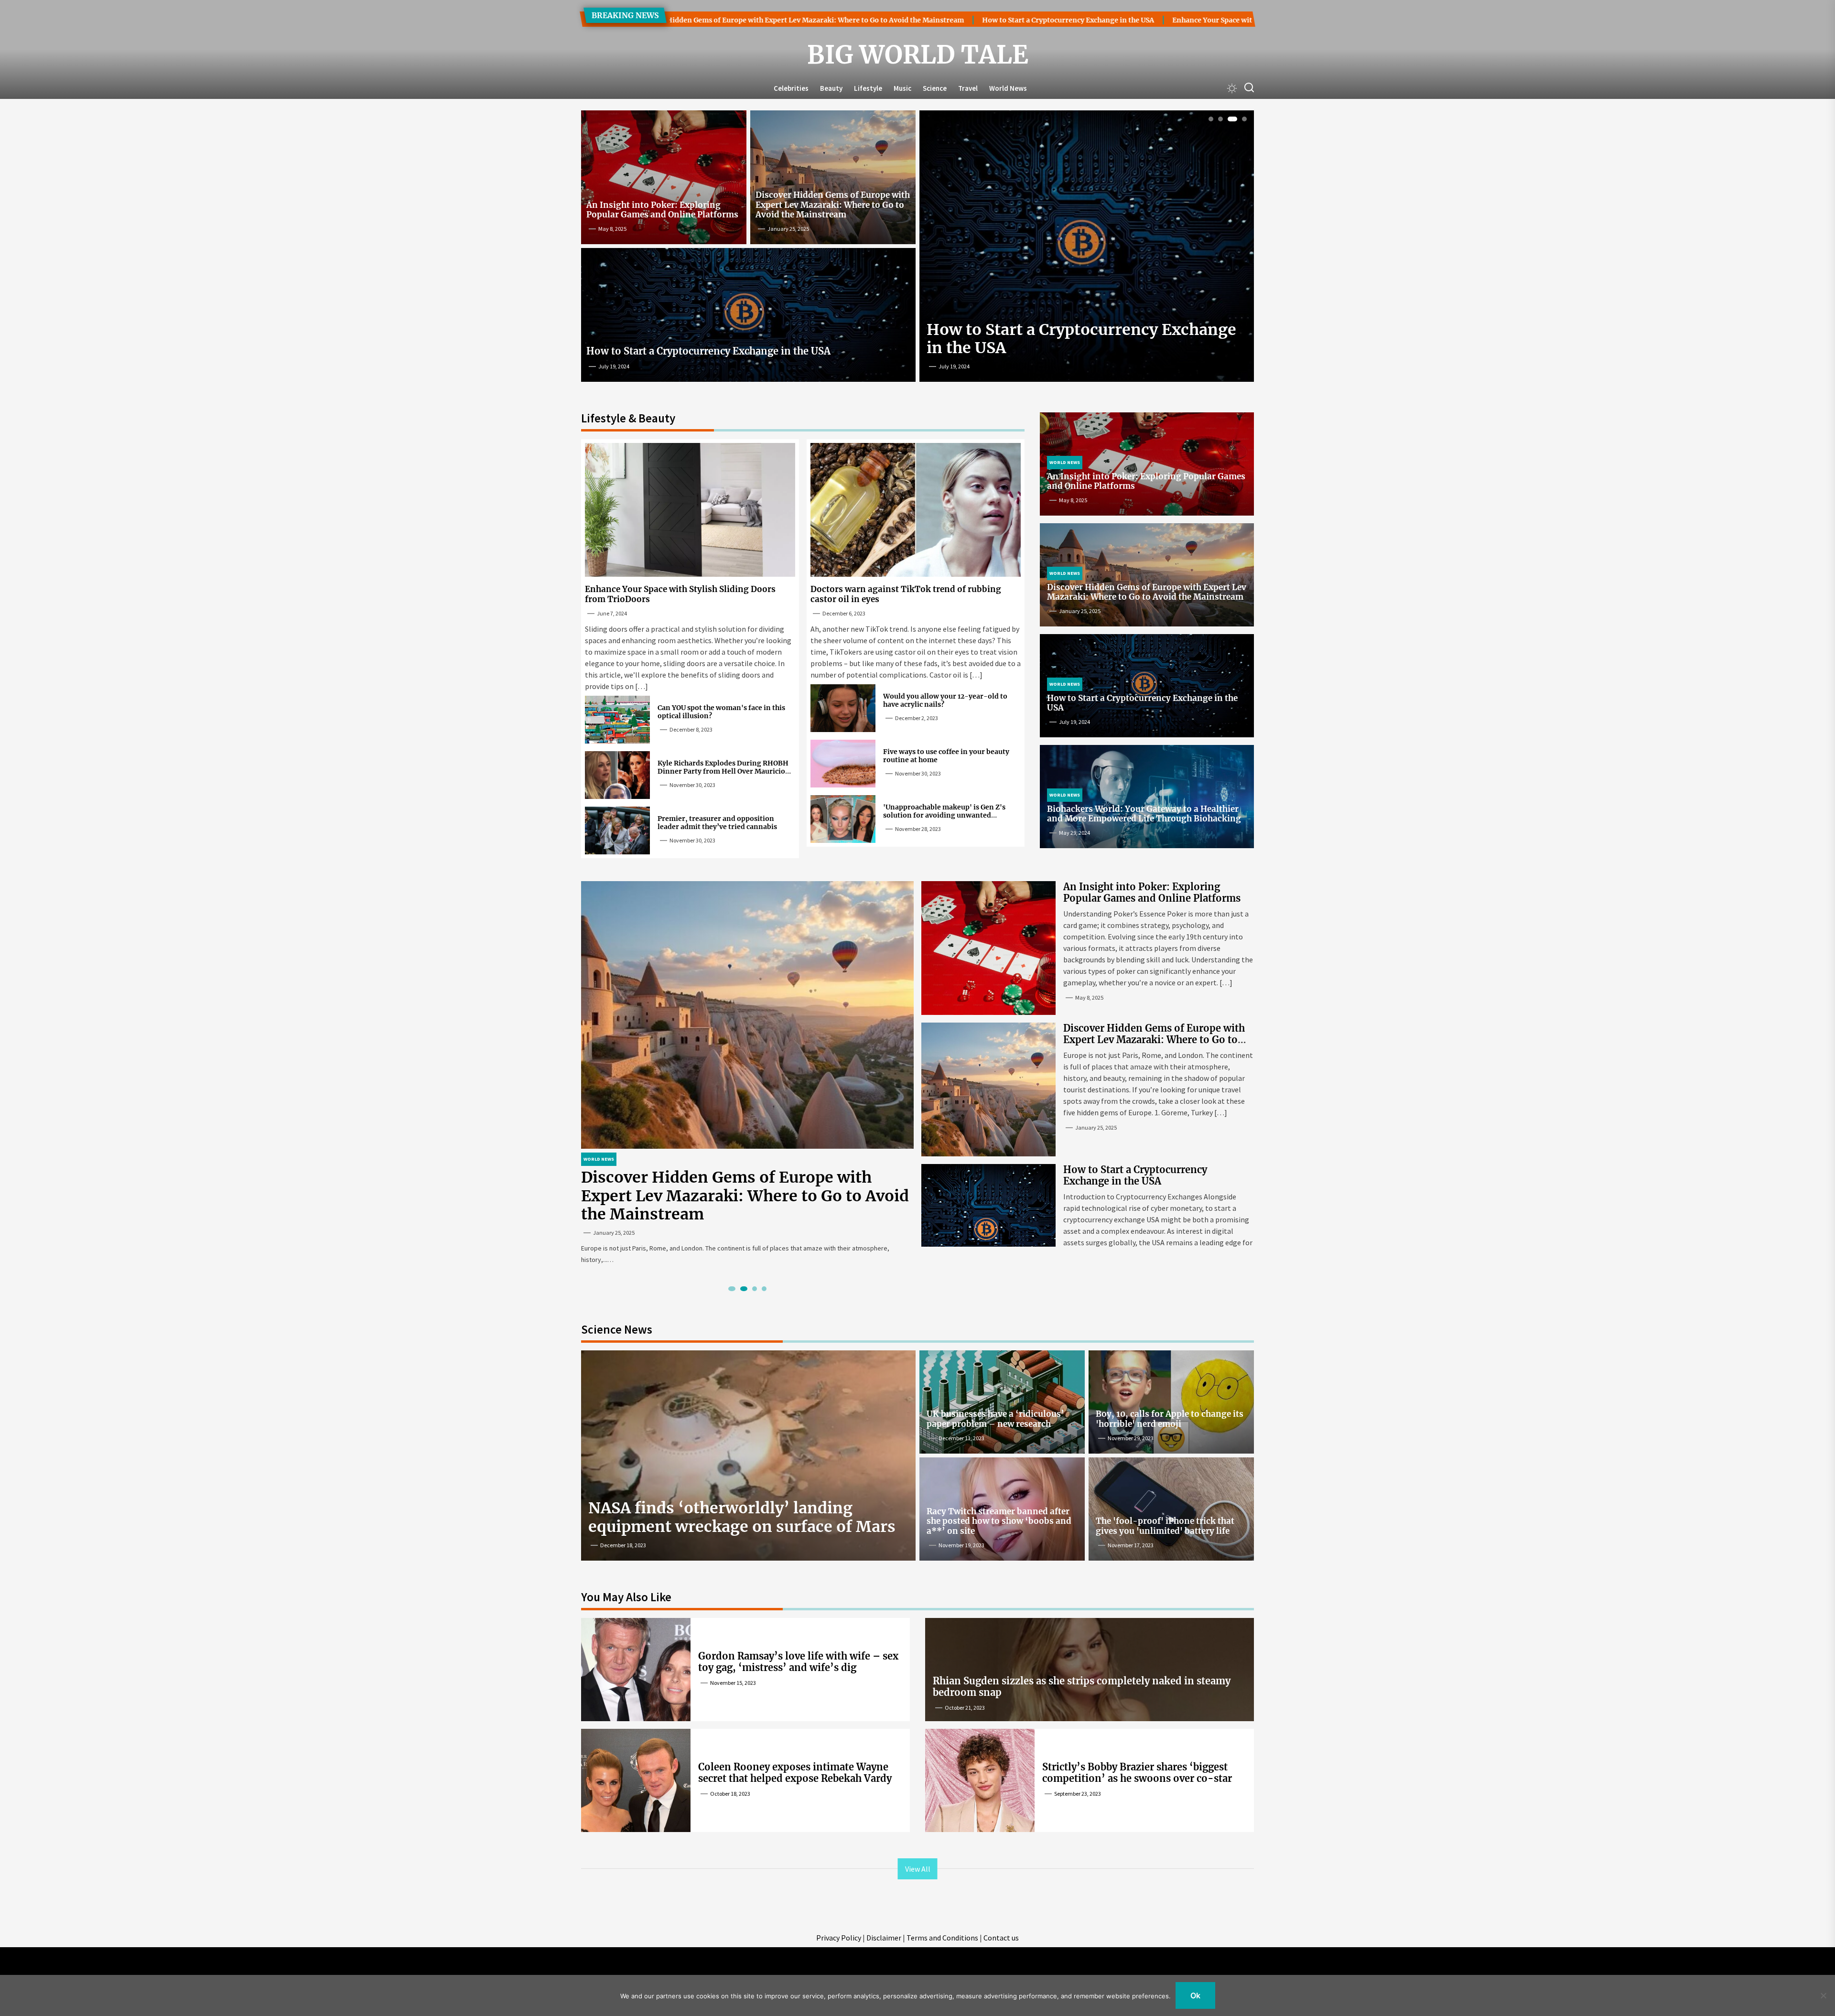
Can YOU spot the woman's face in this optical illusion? (721, 712)
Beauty (831, 88)
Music (902, 88)
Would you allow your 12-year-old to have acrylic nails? (945, 700)
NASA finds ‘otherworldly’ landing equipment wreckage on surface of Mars (742, 1517)
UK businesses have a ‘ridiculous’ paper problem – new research (995, 1419)
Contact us (1001, 1938)
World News (1008, 88)
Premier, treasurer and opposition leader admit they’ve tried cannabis (717, 823)
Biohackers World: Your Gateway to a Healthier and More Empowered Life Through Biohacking (1144, 814)
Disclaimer (884, 1938)
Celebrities (791, 88)
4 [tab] (1242, 119)
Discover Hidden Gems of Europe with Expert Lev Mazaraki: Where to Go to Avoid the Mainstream (833, 205)
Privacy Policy (839, 1938)
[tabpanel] (1087, 250)
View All (918, 1869)
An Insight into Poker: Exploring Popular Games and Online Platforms (662, 210)
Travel (968, 88)
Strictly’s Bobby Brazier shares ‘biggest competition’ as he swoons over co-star (1137, 1773)
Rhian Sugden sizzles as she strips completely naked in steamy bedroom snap (1082, 1687)
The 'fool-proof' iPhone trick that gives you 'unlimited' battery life (1165, 1526)
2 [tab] (1221, 119)
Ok (1195, 1995)
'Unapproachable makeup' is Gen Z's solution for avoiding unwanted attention (944, 815)
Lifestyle (868, 88)
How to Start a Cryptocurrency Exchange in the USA (868, 20)
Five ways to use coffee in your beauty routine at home (946, 756)
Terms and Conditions (942, 1938)
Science (935, 88)
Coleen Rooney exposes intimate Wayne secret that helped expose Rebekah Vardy (795, 1773)
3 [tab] (1230, 119)
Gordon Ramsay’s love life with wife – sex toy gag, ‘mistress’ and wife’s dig (798, 1662)
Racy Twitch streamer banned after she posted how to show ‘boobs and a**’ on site (999, 1521)
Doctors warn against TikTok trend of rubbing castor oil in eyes (906, 594)
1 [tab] (1211, 119)
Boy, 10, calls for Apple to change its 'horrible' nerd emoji (1170, 1419)
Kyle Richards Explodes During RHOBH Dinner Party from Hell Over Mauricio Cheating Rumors (723, 771)
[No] (1823, 1995)
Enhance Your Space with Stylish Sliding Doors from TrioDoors (1078, 20)
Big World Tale (918, 55)
